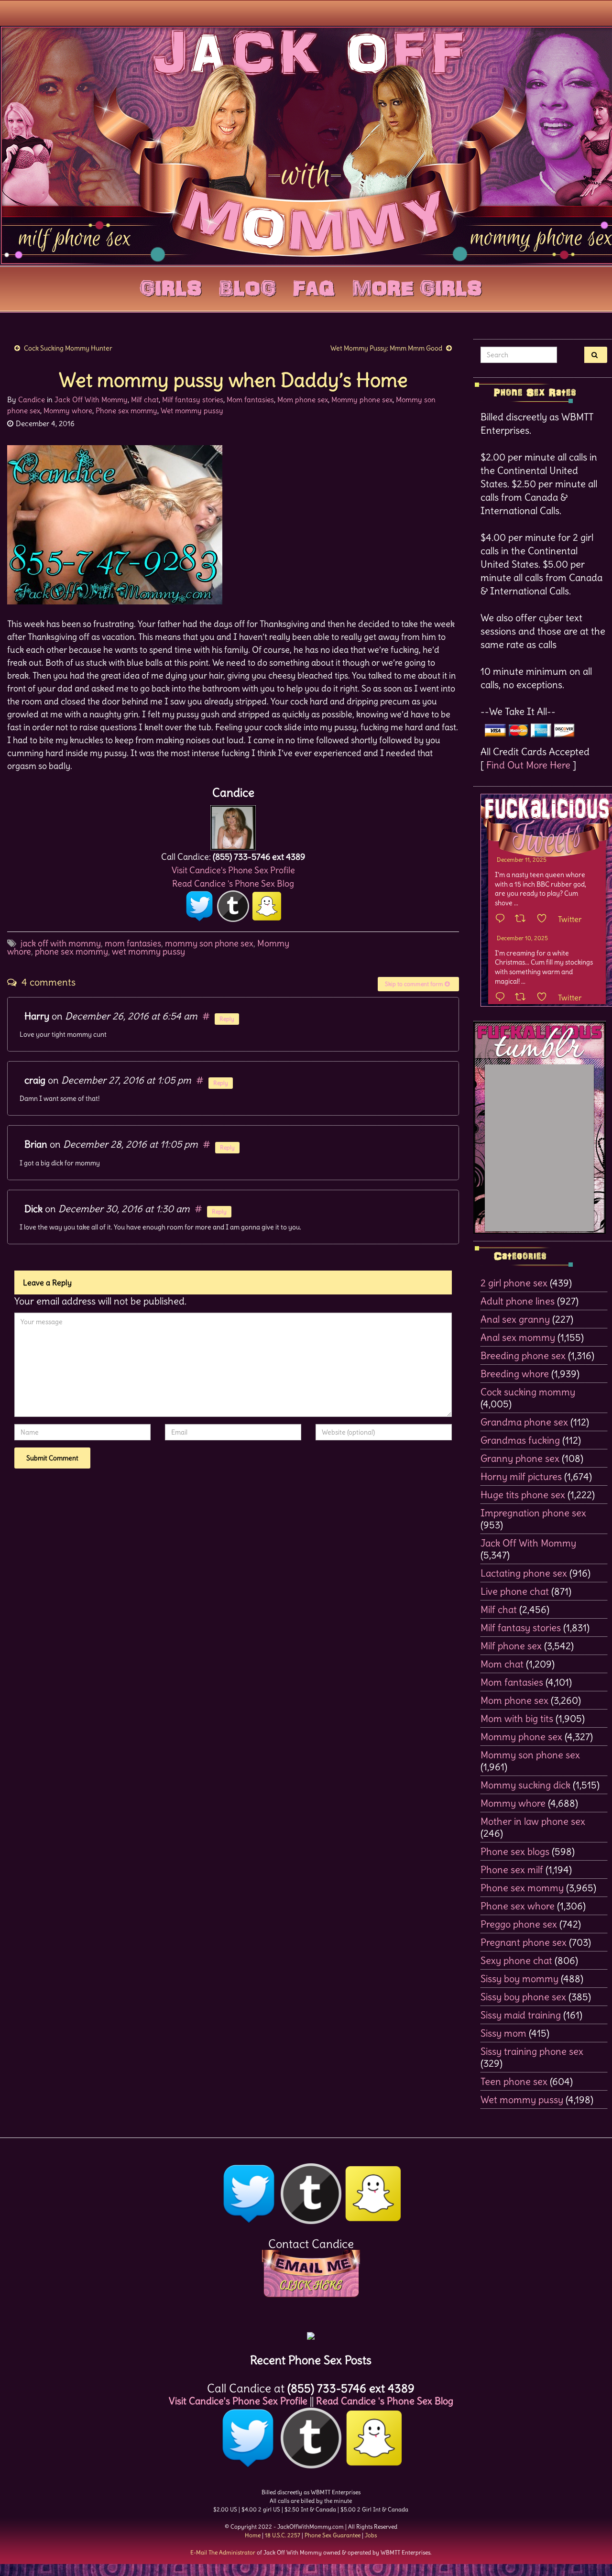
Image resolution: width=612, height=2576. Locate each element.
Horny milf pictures (521, 1476)
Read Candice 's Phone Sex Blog (233, 883)
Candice (32, 400)
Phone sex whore (518, 1906)
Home (253, 2535)
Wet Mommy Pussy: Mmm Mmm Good (386, 348)
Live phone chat (515, 1591)
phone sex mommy (71, 951)
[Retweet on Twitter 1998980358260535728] (523, 919)
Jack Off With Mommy (91, 400)
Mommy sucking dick (525, 1785)
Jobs (371, 2535)
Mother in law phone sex (533, 1821)
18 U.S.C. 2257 (283, 2535)
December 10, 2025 (522, 938)
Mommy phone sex (362, 400)
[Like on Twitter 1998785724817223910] (545, 998)
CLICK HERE (311, 2285)
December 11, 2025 (522, 860)
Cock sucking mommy (528, 1392)
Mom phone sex (303, 400)
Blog (247, 286)
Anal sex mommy (518, 1337)
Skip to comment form (415, 984)
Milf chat (145, 400)
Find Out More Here (528, 765)
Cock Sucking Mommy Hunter (68, 348)
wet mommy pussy (148, 951)
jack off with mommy (61, 943)
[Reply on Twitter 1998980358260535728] (503, 919)
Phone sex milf (512, 1869)
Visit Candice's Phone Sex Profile (233, 870)
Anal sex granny (515, 1319)
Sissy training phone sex (532, 2051)
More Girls (417, 286)
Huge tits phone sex (523, 1495)
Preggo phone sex (519, 1924)
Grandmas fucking (520, 1440)
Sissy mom (503, 2033)
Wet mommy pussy (192, 411)
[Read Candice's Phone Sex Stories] (311, 2332)
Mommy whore (68, 411)
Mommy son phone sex (530, 1755)
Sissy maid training (521, 2015)
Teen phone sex (514, 2081)
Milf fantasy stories (193, 400)
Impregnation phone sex (533, 1513)
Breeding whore (515, 1374)
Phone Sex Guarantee (333, 2535)
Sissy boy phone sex (523, 1997)
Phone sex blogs (515, 1851)
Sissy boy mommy (519, 1979)
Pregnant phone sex (524, 1942)
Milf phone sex (511, 1646)
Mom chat (502, 1664)
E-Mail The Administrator (223, 2552)
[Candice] (233, 825)
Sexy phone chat (516, 1960)
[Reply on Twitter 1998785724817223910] (503, 998)
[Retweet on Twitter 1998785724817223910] (523, 998)
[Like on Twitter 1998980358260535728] (545, 919)
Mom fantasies (250, 400)
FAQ (314, 286)
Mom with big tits (517, 1718)
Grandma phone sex (524, 1422)
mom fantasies (133, 943)
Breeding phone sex (523, 1355)
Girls (171, 286)
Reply (227, 1019)
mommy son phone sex (209, 943)
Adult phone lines (518, 1301)
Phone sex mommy (126, 411)
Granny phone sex (520, 1458)
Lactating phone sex (524, 1573)
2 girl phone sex (514, 1283)
